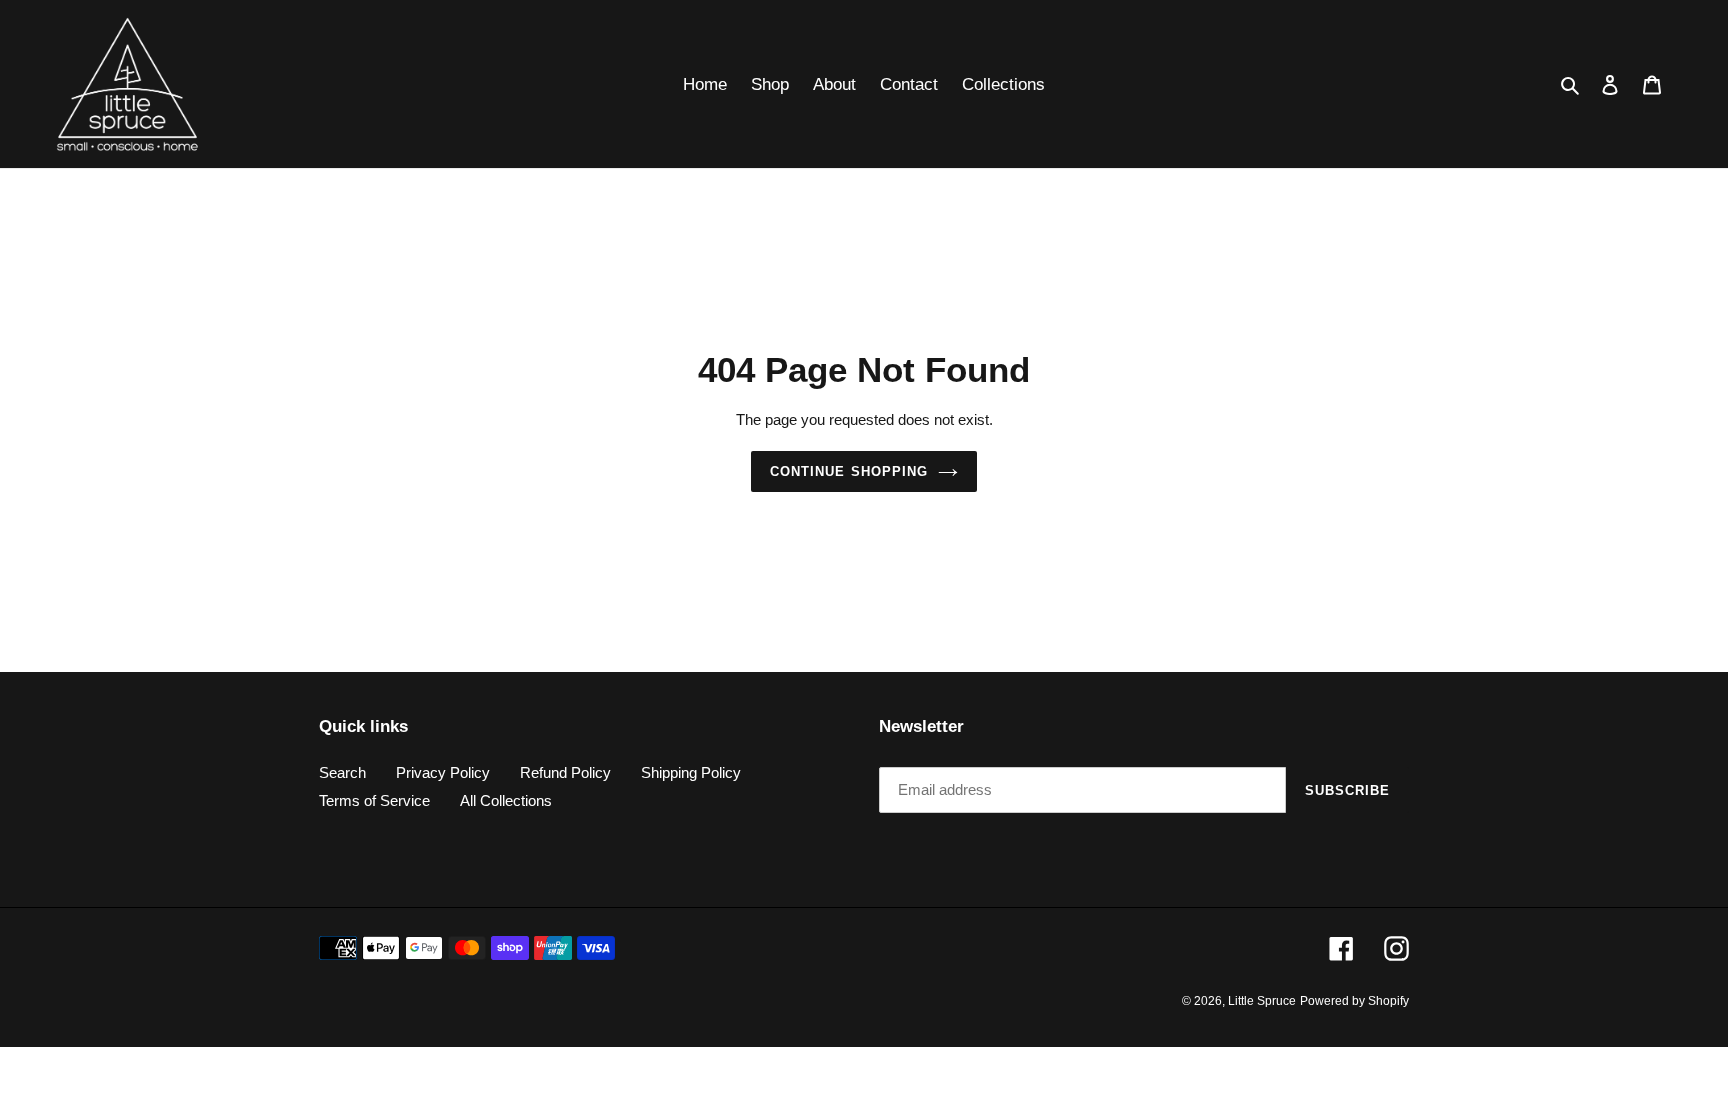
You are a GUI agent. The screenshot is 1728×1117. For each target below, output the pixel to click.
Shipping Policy (691, 772)
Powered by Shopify (1354, 1001)
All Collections (506, 800)
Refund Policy (565, 772)
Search (342, 772)
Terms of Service (374, 800)
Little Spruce (1262, 1001)
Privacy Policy (443, 772)
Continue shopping (849, 471)
